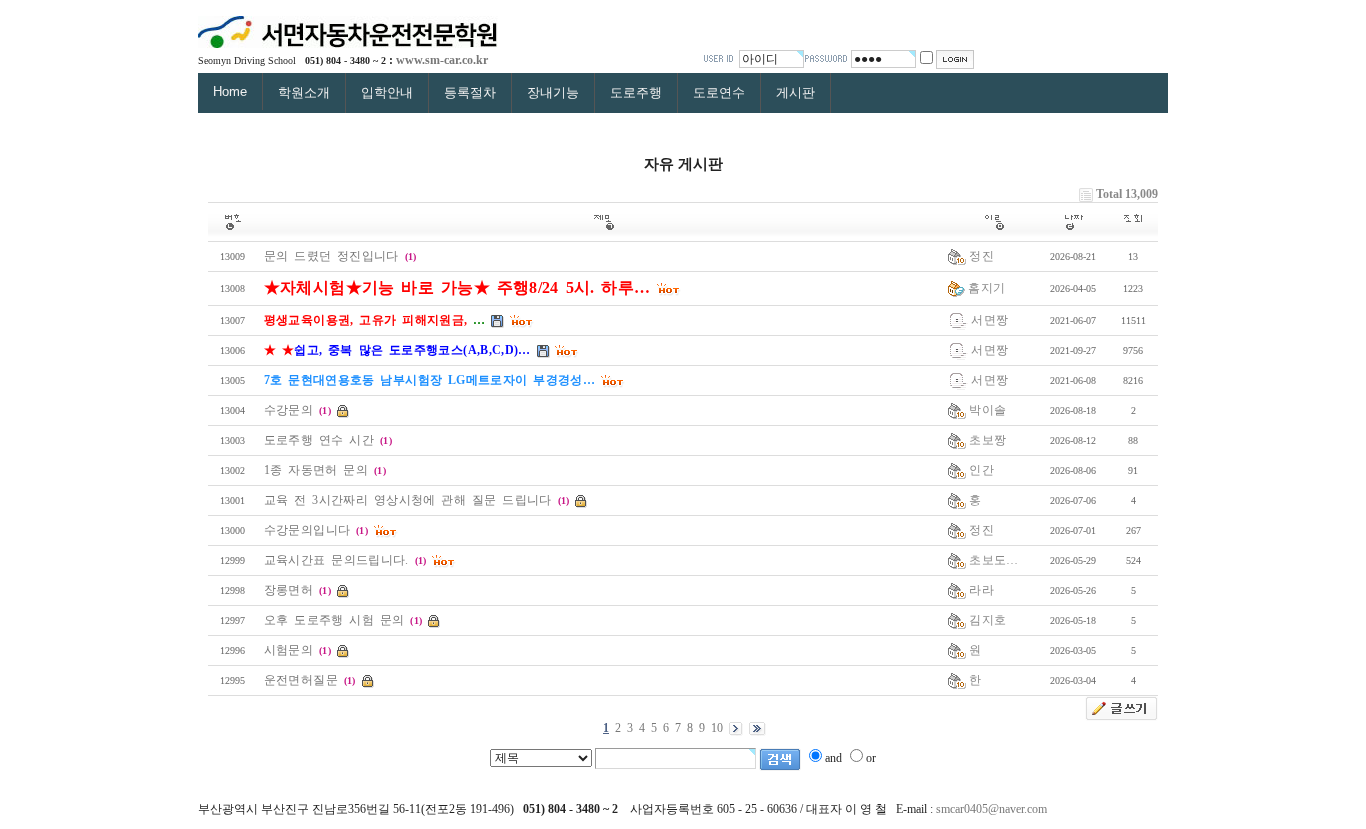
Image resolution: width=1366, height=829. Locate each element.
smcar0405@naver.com (991, 809)
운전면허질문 (301, 680)
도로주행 (636, 92)
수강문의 (288, 410)
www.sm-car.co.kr (442, 60)
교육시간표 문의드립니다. (336, 560)
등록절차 (470, 92)
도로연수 (719, 92)
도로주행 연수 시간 (319, 440)
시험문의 (288, 650)
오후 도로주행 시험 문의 (334, 620)
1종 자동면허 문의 (316, 470)
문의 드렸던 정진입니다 (331, 256)
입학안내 (387, 92)
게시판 (795, 92)
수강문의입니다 (307, 530)
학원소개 (304, 92)
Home (230, 91)
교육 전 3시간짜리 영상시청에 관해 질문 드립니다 (408, 500)
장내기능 (553, 92)
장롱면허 (288, 590)
